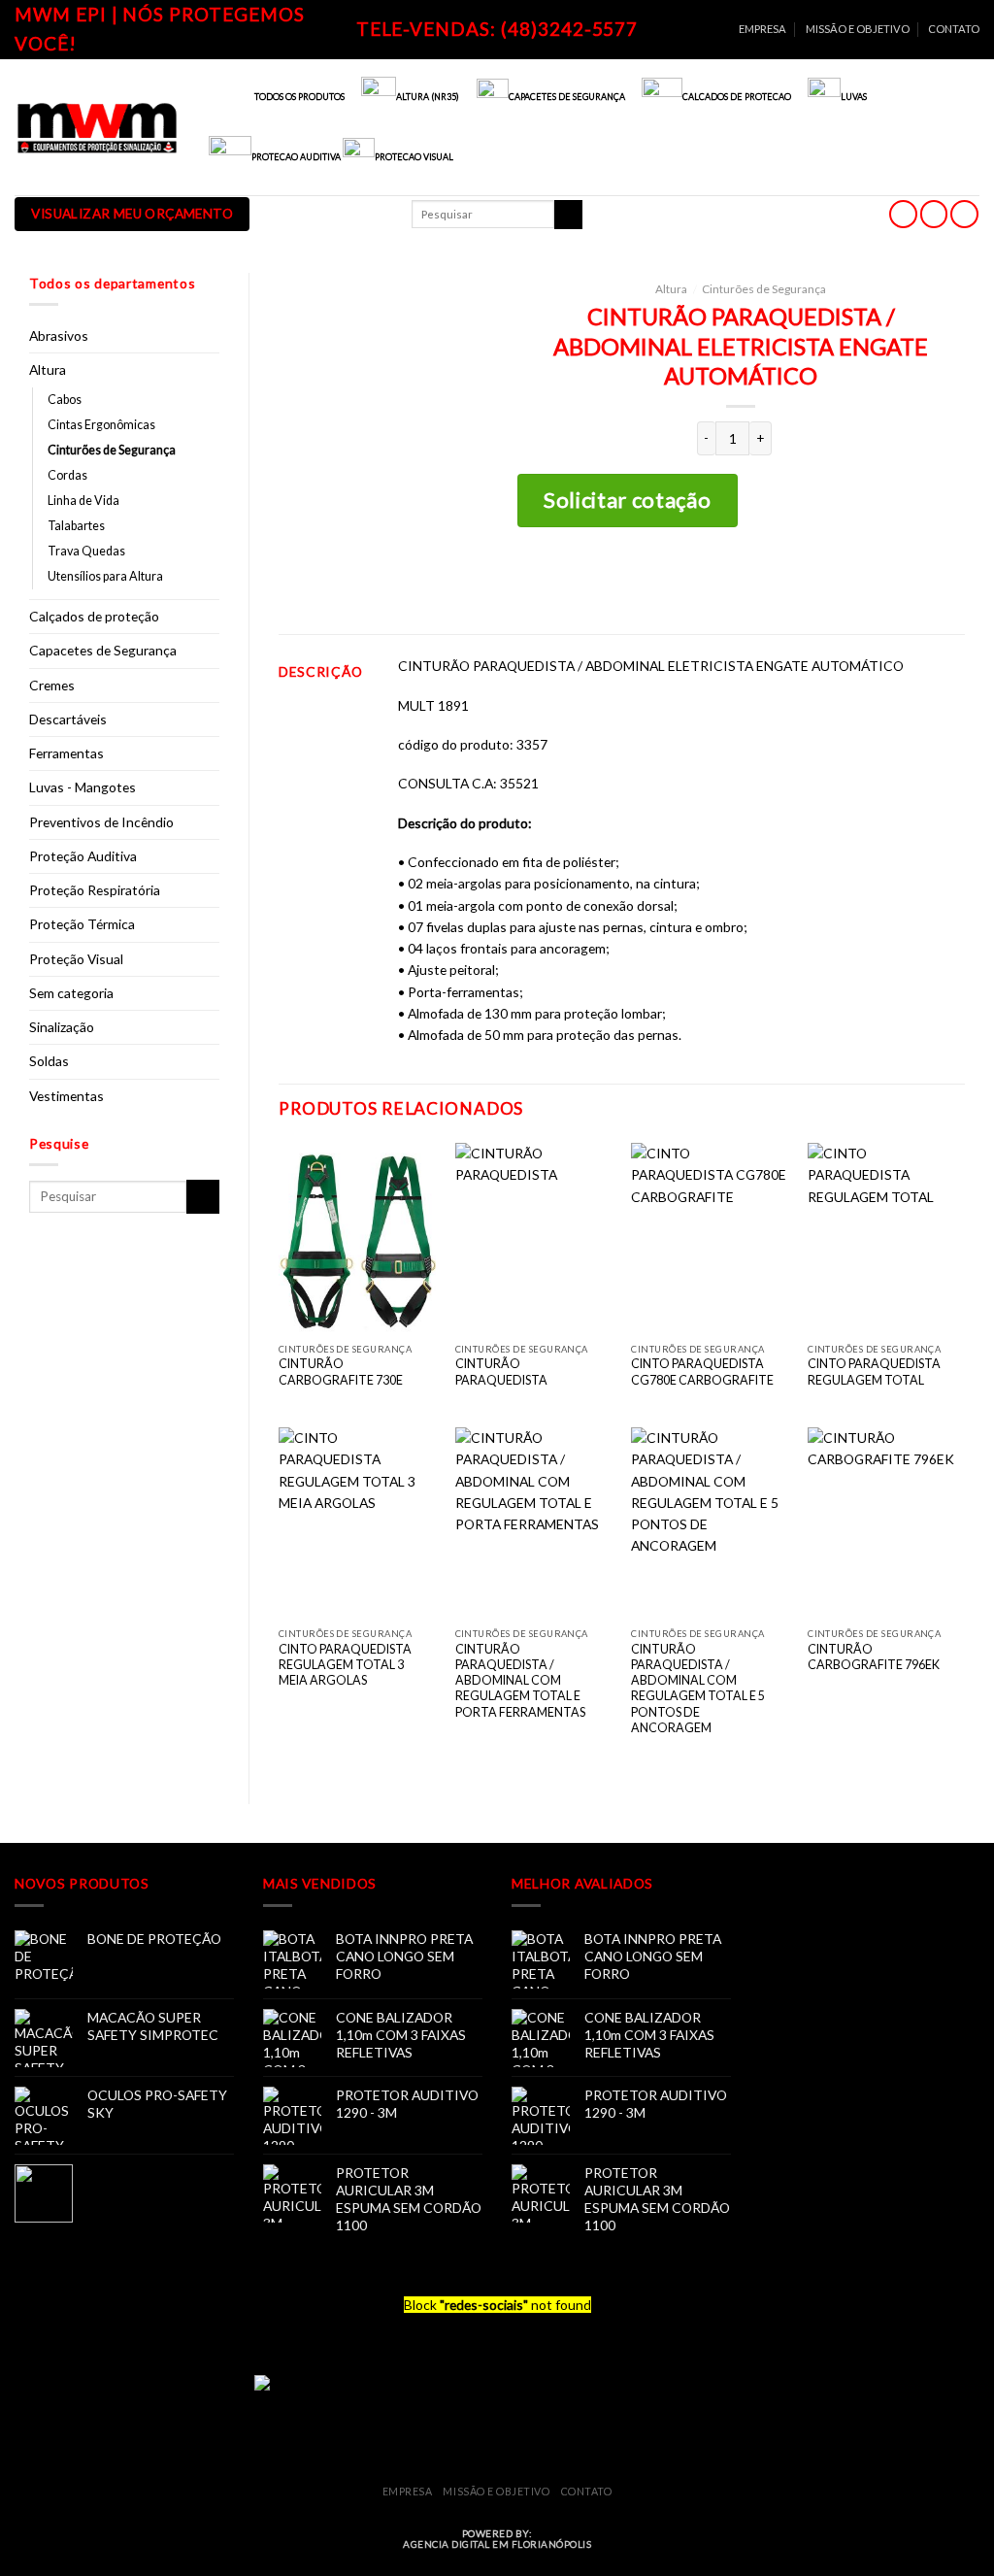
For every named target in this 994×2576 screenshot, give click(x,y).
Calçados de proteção (94, 616)
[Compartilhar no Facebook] (696, 580)
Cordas (67, 475)
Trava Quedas (86, 551)
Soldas (49, 1061)
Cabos (65, 400)
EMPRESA (762, 29)
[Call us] (964, 214)
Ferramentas (66, 753)
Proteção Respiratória (95, 890)
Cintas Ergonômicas (101, 425)
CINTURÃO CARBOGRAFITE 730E (341, 1372)
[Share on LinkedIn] (788, 580)
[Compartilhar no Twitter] (727, 580)
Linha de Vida (83, 501)
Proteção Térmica (82, 924)
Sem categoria (71, 993)
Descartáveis (68, 719)
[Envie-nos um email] (934, 214)
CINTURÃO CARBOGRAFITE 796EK (874, 1657)
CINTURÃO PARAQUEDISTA (501, 1372)
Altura (48, 369)
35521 (519, 783)
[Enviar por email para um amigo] (757, 580)
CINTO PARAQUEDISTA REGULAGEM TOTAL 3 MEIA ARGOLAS (345, 1665)
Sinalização (62, 1027)
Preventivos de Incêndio (101, 822)
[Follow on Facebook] (903, 214)
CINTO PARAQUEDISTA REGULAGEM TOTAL (874, 1372)
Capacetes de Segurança (103, 650)
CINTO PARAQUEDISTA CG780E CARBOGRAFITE (702, 1372)
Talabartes (76, 526)
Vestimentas (66, 1096)
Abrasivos (59, 335)
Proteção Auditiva (83, 856)
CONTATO (954, 29)
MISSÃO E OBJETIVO (858, 29)
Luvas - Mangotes (83, 787)
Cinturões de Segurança (112, 450)
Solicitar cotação (627, 500)
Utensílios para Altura (105, 576)
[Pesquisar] (568, 215)
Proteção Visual (76, 959)
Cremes (52, 685)
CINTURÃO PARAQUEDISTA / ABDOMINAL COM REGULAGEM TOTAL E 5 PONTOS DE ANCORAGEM (698, 1689)
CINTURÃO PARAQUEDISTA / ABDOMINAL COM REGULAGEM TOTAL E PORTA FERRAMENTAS (520, 1681)
